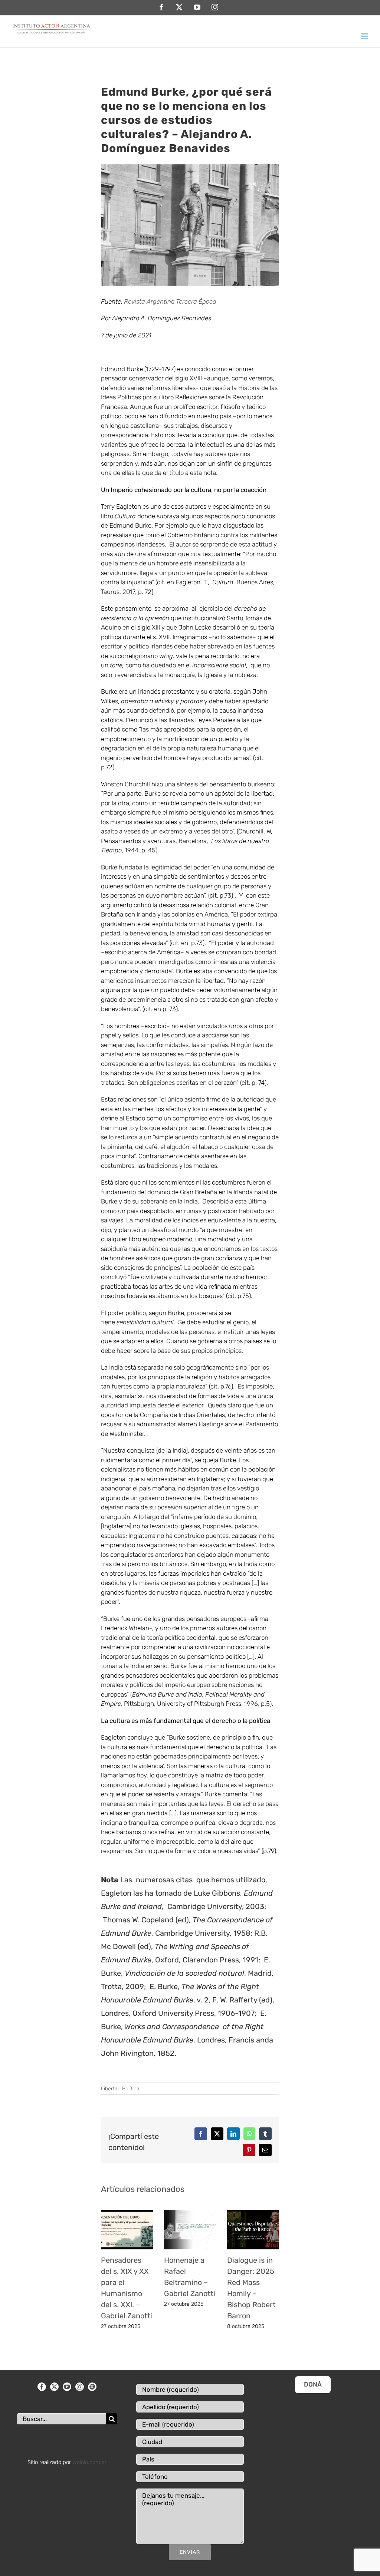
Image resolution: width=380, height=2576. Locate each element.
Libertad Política (120, 2089)
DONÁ (313, 2384)
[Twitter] (54, 2387)
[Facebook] (42, 2387)
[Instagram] (80, 2387)
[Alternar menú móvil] (365, 36)
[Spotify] (92, 2387)
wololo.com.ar (89, 2462)
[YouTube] (67, 2387)
